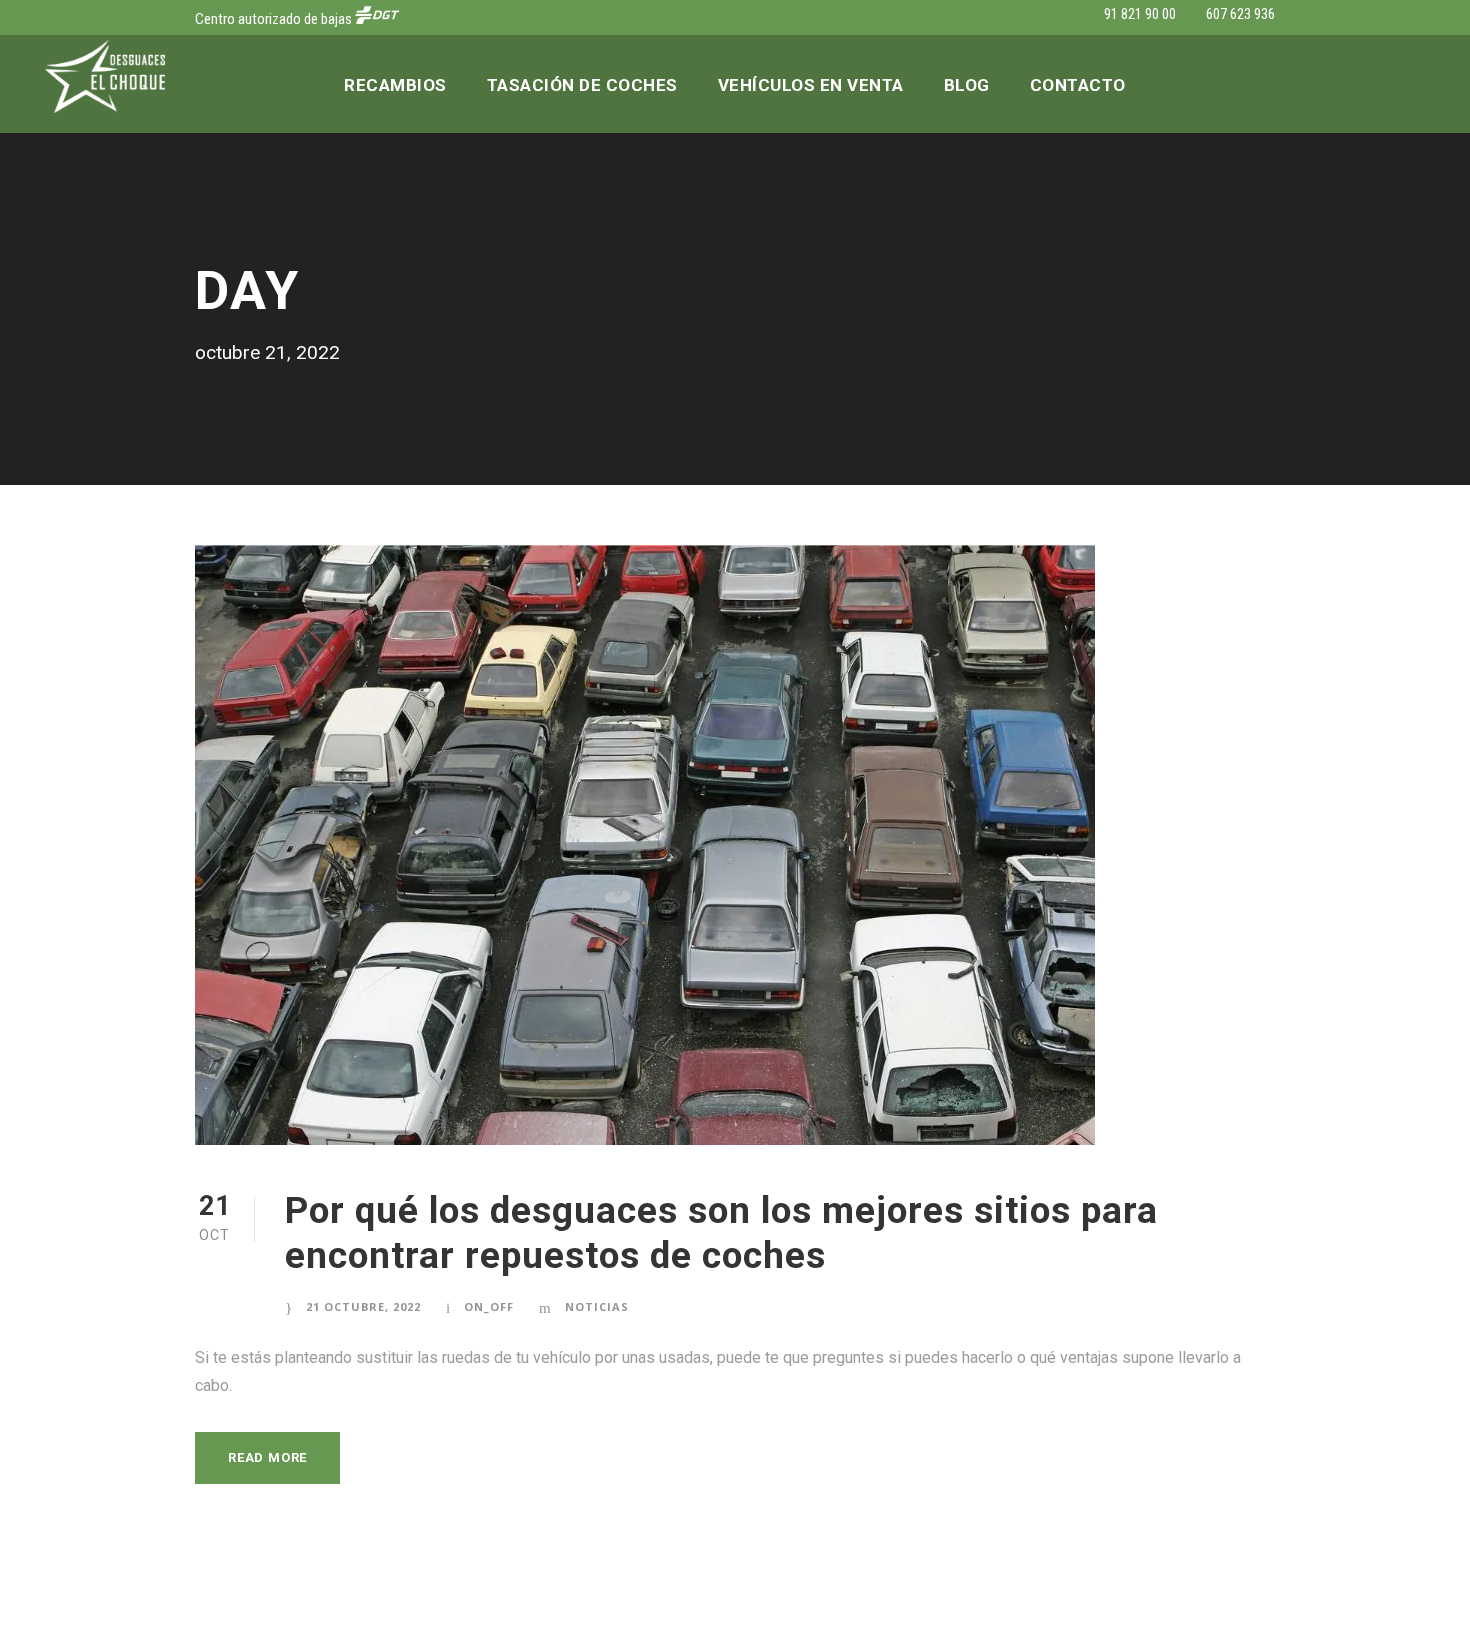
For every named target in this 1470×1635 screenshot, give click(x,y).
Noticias (597, 1306)
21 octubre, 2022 (363, 1306)
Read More (267, 1457)
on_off (489, 1306)
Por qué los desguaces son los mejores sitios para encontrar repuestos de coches (721, 1232)
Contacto (1078, 85)
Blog (967, 85)
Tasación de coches (582, 85)
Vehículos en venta (811, 85)
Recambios (395, 85)
